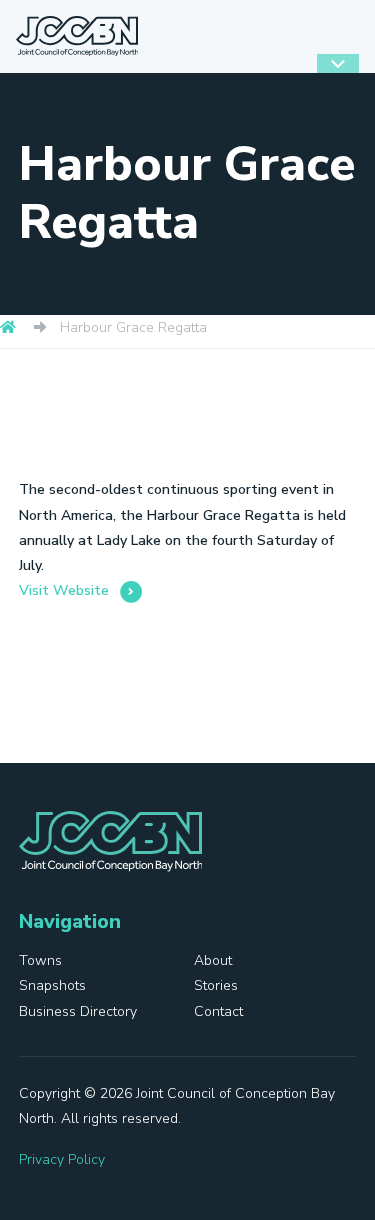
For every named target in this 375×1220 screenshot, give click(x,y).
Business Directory (78, 1011)
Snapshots (52, 985)
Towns (40, 960)
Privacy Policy (62, 1159)
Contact (218, 1011)
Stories (216, 985)
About (213, 960)
